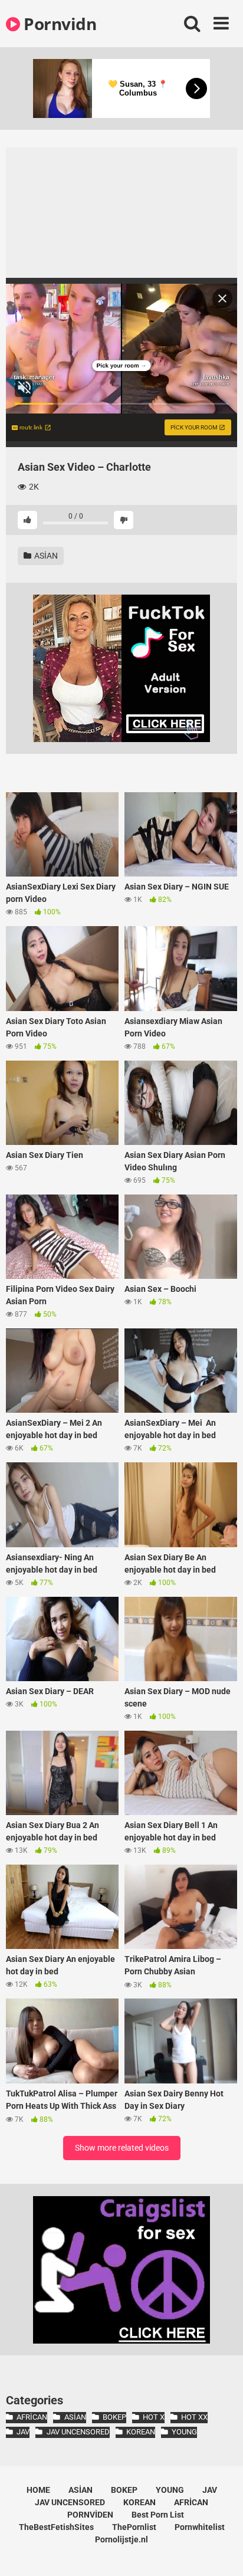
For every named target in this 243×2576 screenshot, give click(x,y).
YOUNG (184, 2432)
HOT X (154, 2417)
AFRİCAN (32, 2417)
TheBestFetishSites (56, 2527)
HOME (38, 2490)
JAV (23, 2432)
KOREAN (141, 2432)
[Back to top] (221, 2552)
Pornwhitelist (200, 2527)
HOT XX (194, 2417)
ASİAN (45, 556)
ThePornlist (134, 2527)
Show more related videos (122, 2148)
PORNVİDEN (90, 2515)
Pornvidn (58, 24)
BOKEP (114, 2417)
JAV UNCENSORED (78, 2432)
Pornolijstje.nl (121, 2539)
